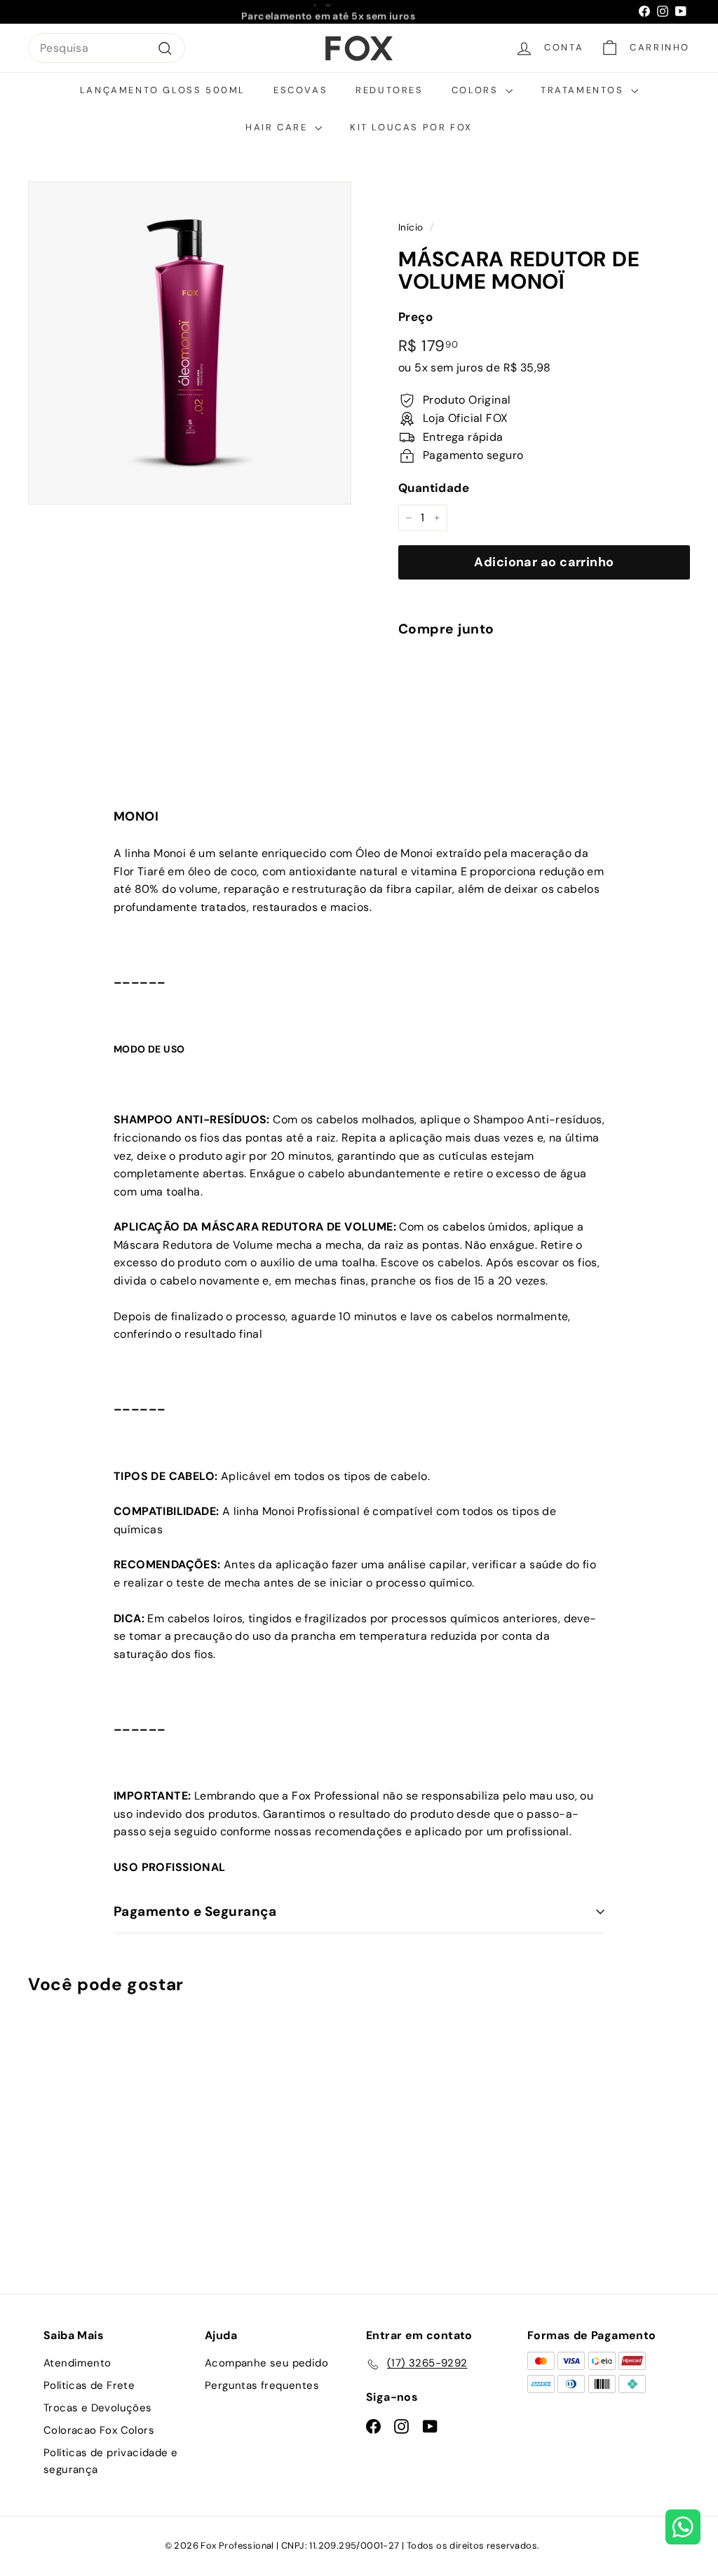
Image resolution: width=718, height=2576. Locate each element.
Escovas (300, 90)
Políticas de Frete (89, 2385)
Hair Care (278, 127)
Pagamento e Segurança (195, 1911)
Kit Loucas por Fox (411, 127)
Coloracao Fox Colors (99, 2430)
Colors (477, 90)
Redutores (389, 90)
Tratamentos (584, 90)
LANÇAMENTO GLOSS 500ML (163, 90)
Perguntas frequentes (262, 2385)
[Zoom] (190, 343)
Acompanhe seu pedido (266, 2363)
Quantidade (434, 488)
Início (411, 227)
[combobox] (107, 48)
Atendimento (77, 2363)
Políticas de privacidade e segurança (110, 2461)
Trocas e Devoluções (98, 2408)
